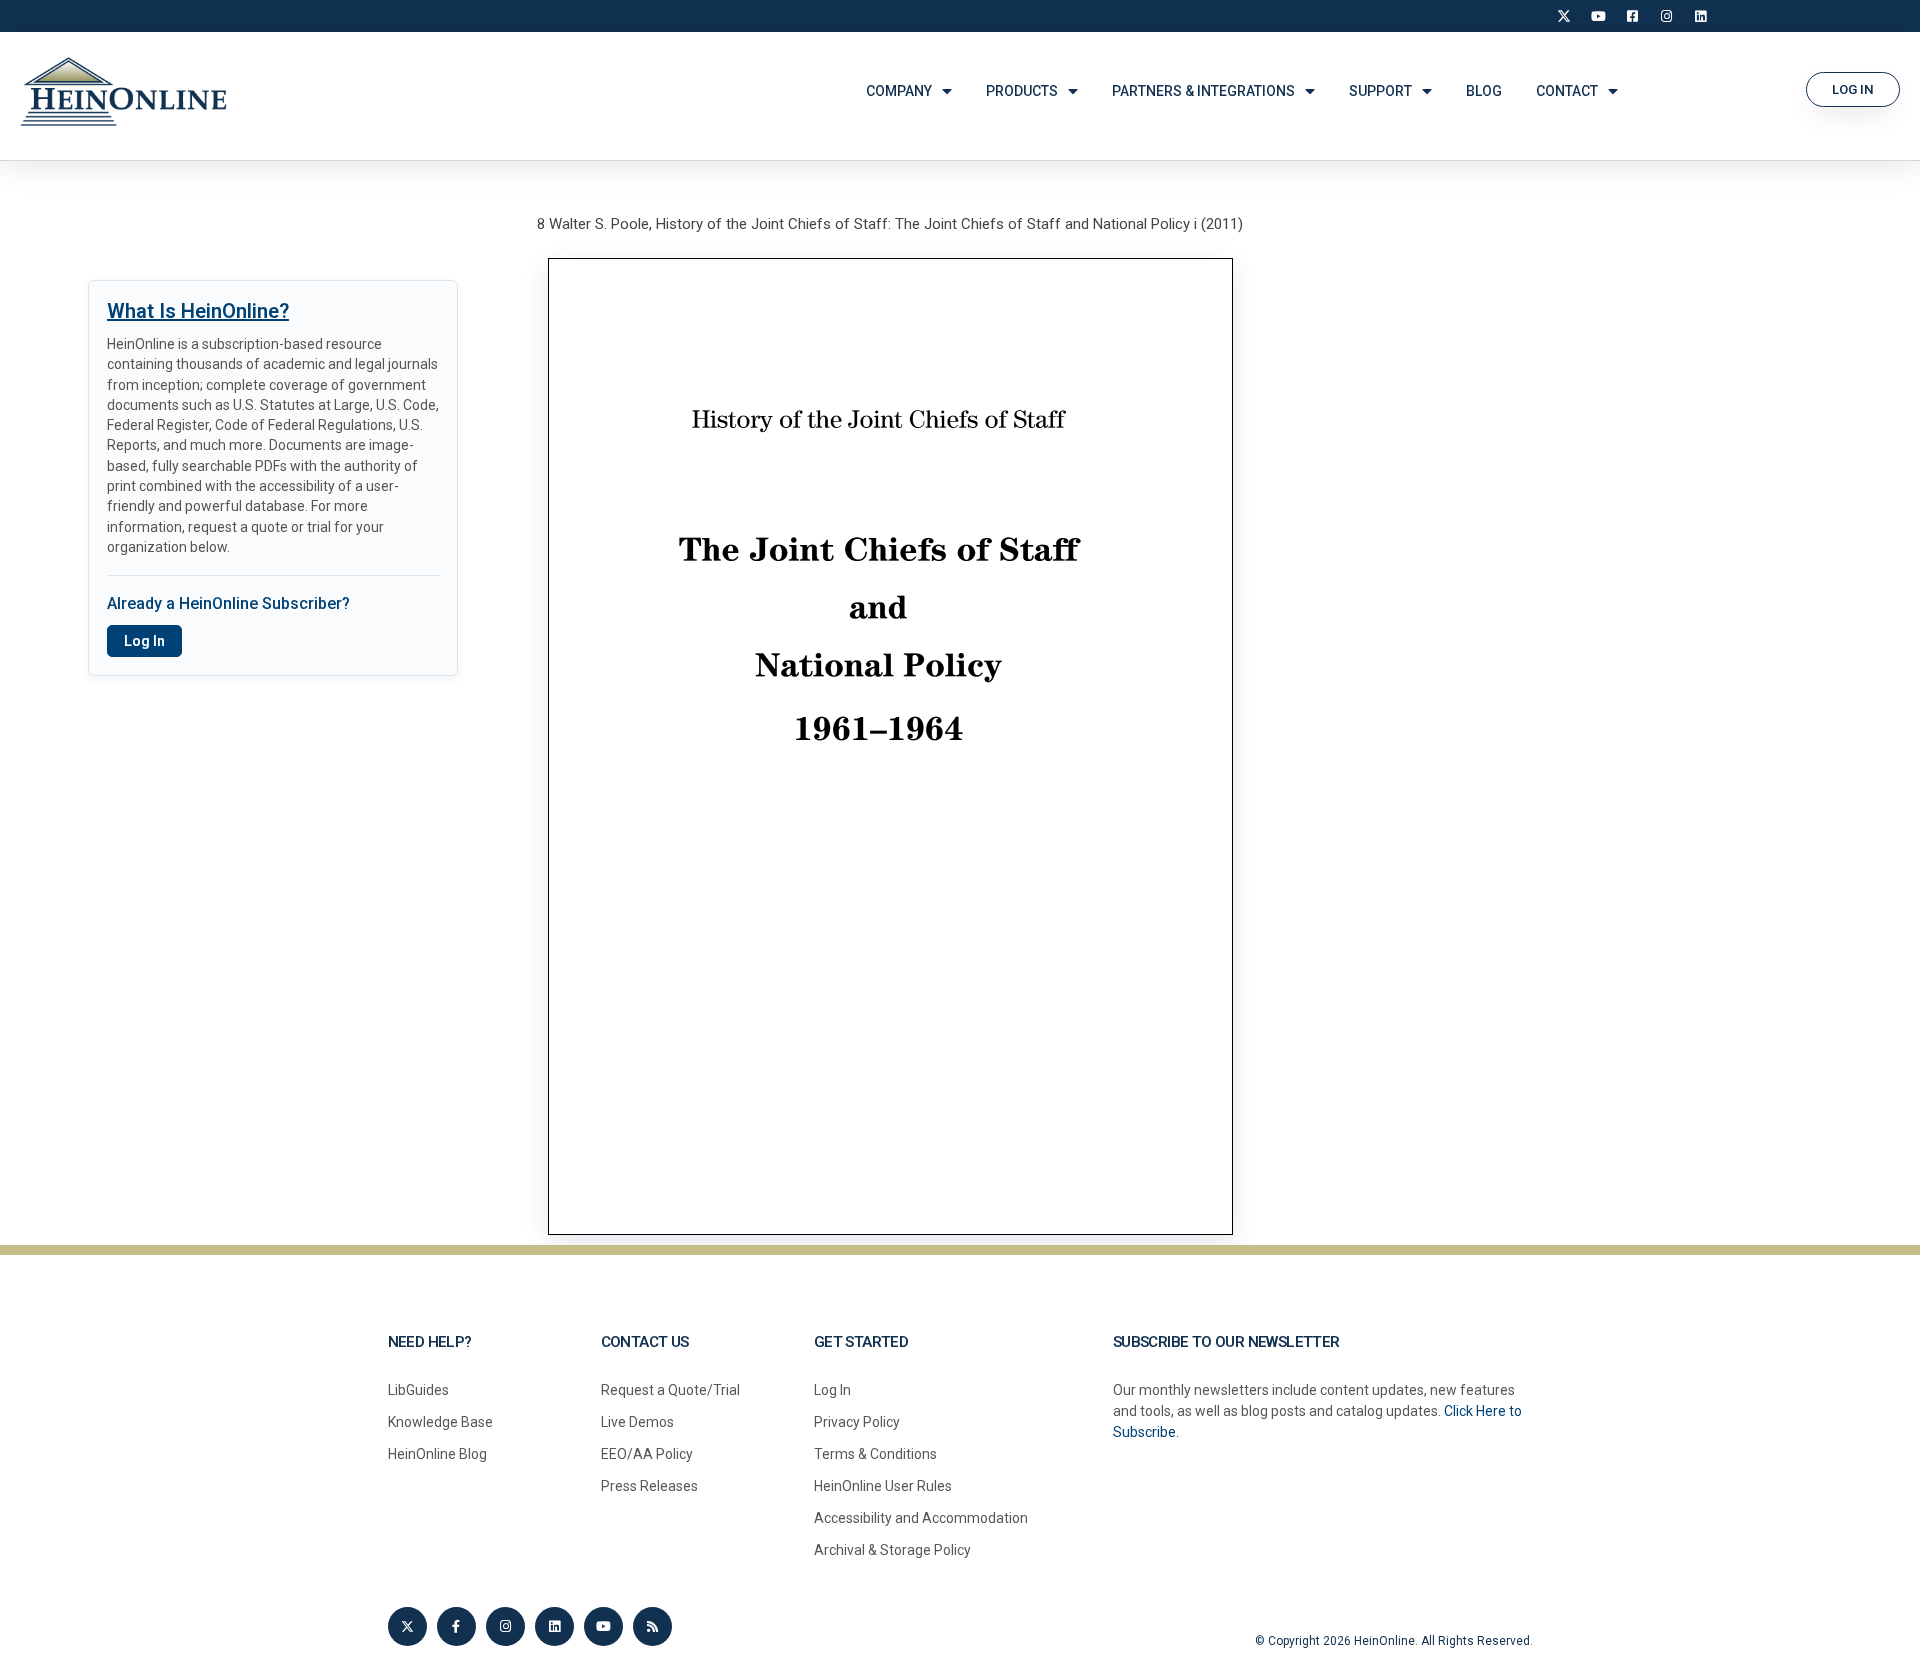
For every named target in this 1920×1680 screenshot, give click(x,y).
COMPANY (899, 91)
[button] (1853, 89)
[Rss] (652, 1626)
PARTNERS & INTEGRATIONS (1203, 91)
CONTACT (1567, 91)
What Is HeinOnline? (198, 311)
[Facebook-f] (456, 1626)
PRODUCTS (1022, 91)
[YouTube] (1598, 16)
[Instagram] (1666, 16)
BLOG (1484, 91)
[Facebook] (1632, 16)
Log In (144, 641)
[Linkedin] (554, 1626)
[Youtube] (603, 1626)
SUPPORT (1380, 91)
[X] (1564, 16)
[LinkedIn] (1700, 16)
